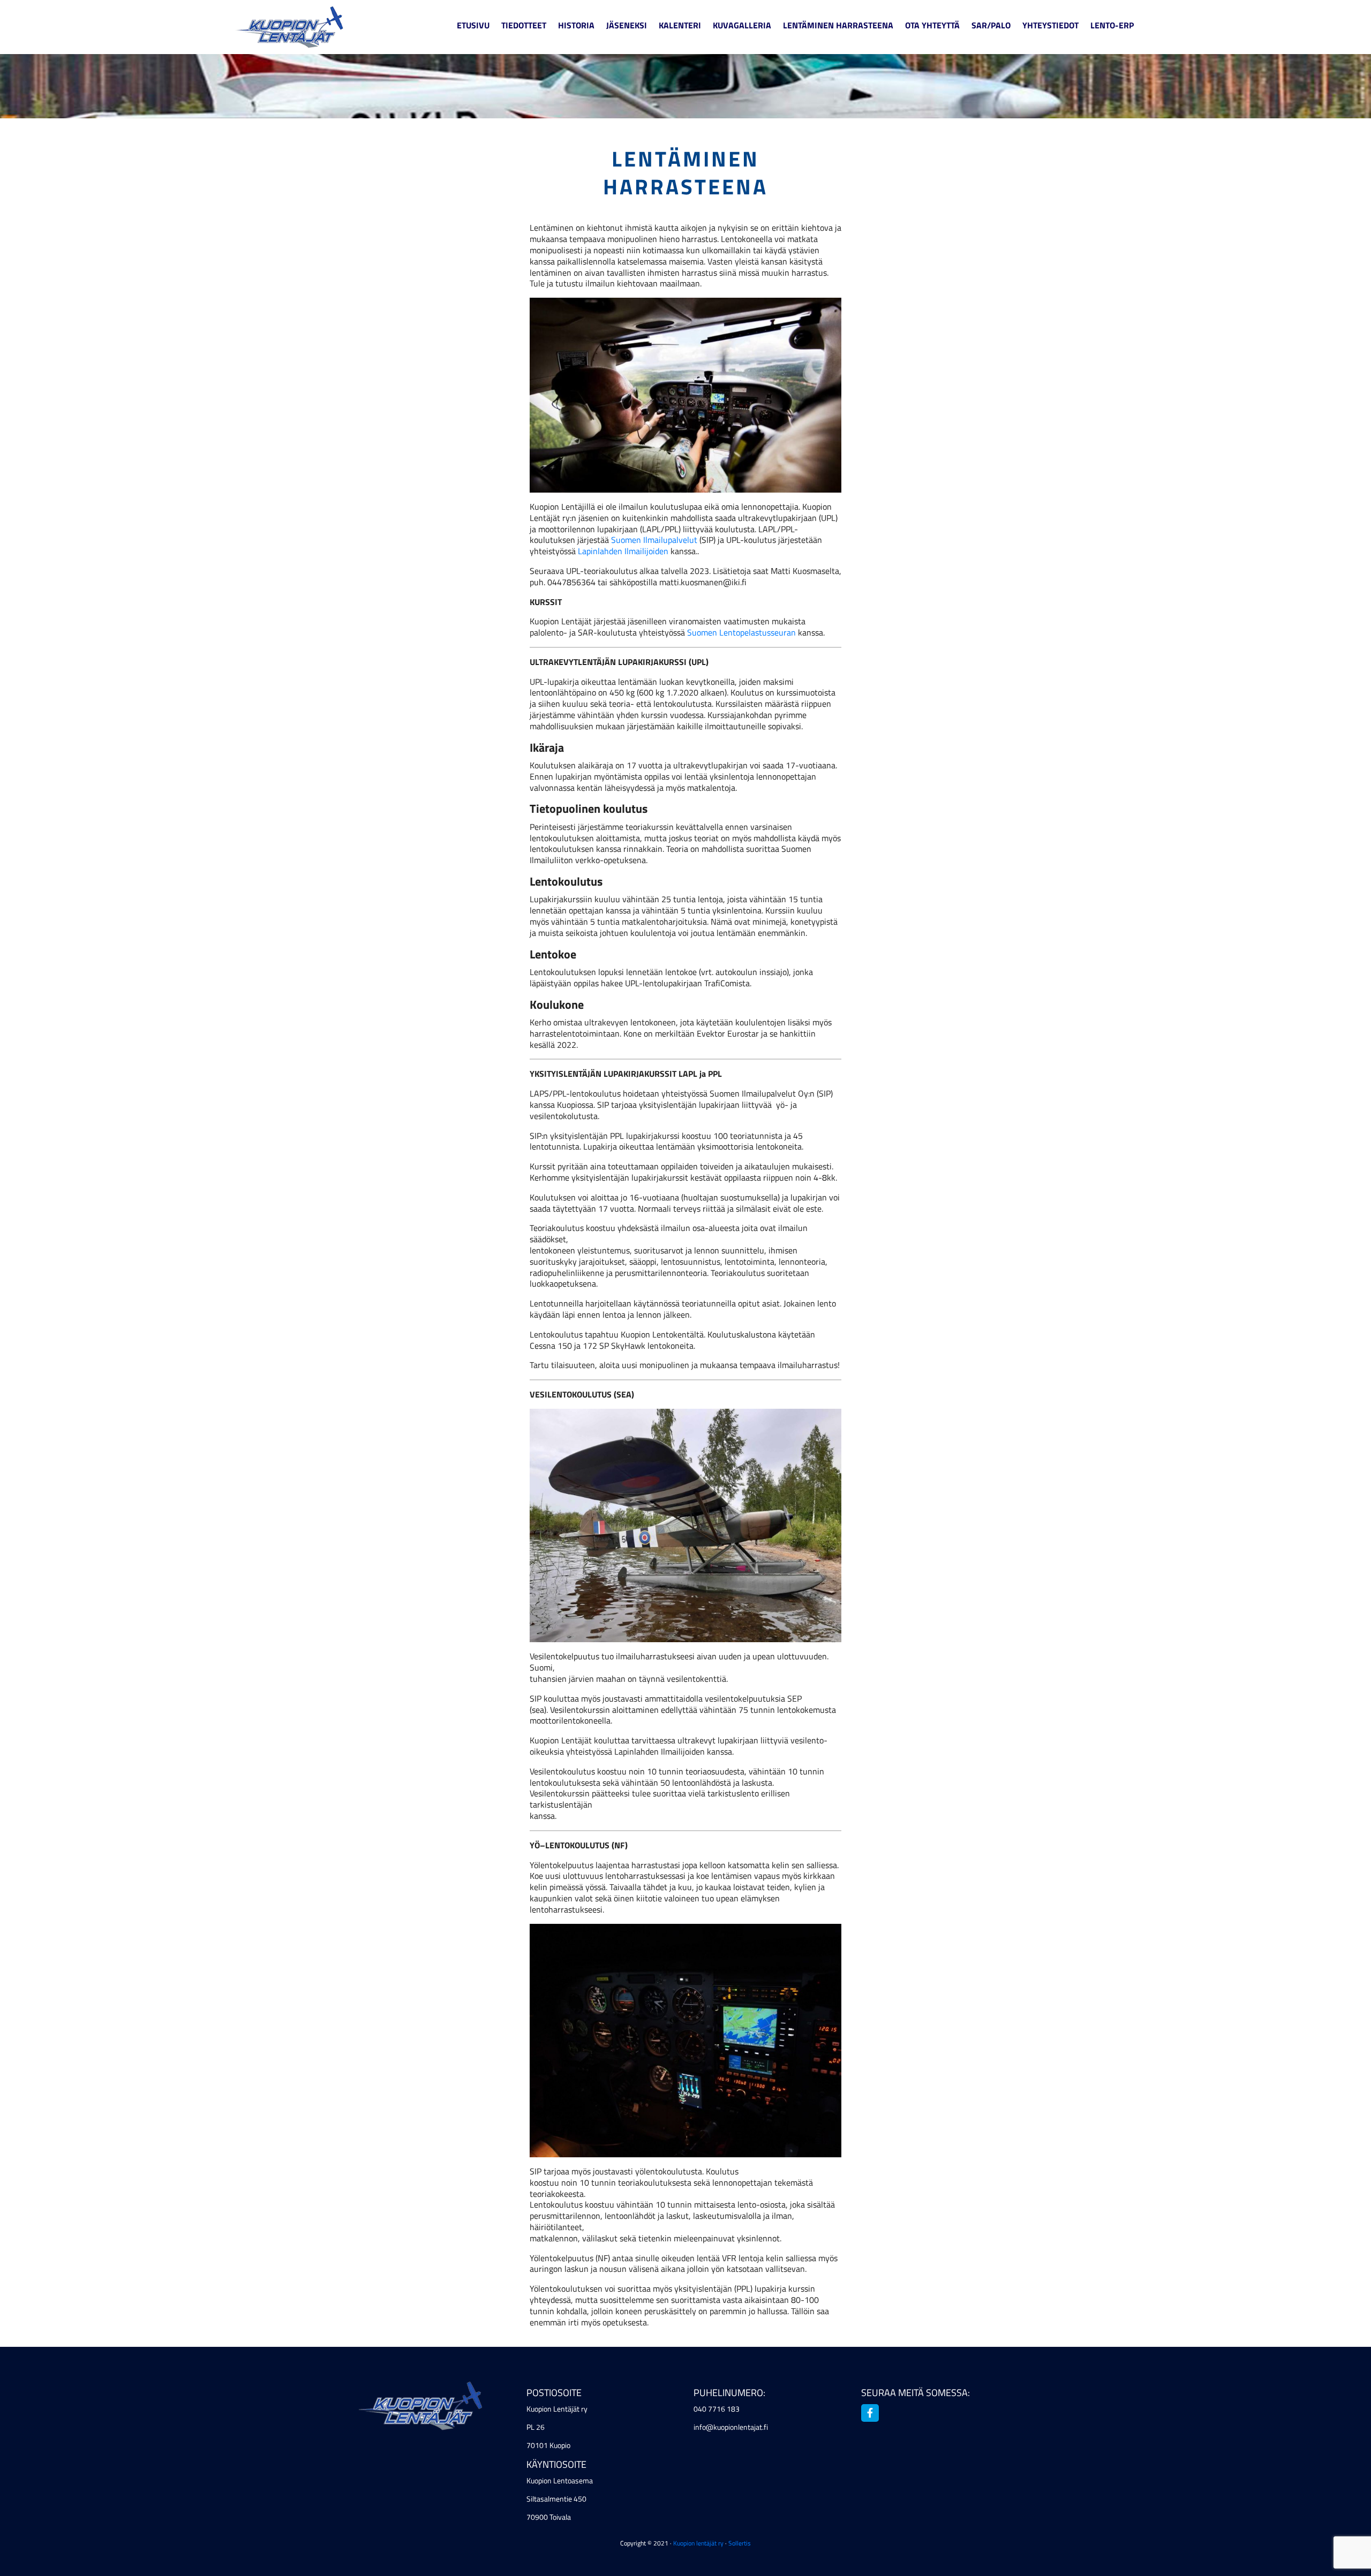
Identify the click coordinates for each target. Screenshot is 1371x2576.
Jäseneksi (627, 25)
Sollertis (740, 2543)
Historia (576, 25)
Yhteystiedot (1050, 25)
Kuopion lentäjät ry (698, 2543)
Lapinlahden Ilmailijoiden (623, 551)
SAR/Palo (991, 25)
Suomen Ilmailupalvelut (654, 540)
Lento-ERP (1112, 25)
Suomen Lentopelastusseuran (740, 632)
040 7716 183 (717, 2409)
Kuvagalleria (742, 25)
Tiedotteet (524, 25)
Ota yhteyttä (932, 25)
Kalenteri (680, 25)
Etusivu (473, 25)
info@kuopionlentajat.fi (731, 2427)
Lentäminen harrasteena (838, 25)
